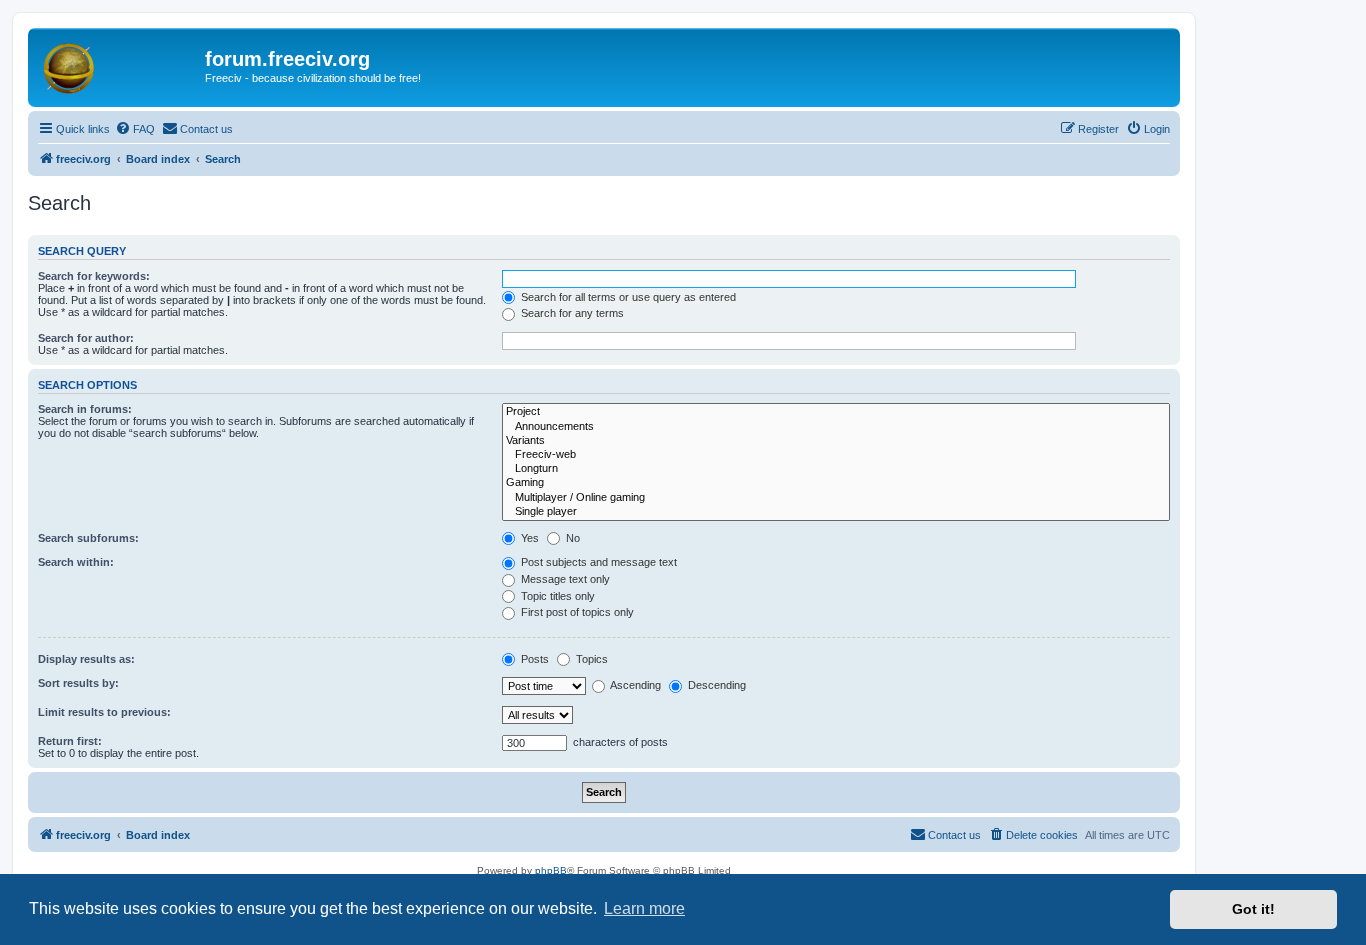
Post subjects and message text (597, 562)
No (571, 538)
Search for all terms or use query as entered (627, 297)
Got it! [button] (1253, 909)
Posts (533, 659)
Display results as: (86, 659)
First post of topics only (576, 612)
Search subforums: (88, 538)
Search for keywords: (94, 276)
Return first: (70, 741)
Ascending (634, 685)
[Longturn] (836, 469)
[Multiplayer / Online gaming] (836, 498)
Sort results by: (78, 683)
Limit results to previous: (104, 712)
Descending (715, 685)
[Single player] (836, 512)
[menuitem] (135, 129)
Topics (590, 659)
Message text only (564, 579)
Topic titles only (556, 596)
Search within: (76, 562)
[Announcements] (836, 427)
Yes (528, 538)
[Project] (836, 412)
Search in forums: (85, 409)
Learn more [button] (644, 908)
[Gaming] (836, 483)
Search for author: (86, 338)
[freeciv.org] (119, 65)
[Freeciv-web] (836, 455)
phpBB (551, 870)
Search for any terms (571, 313)
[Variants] (836, 441)
